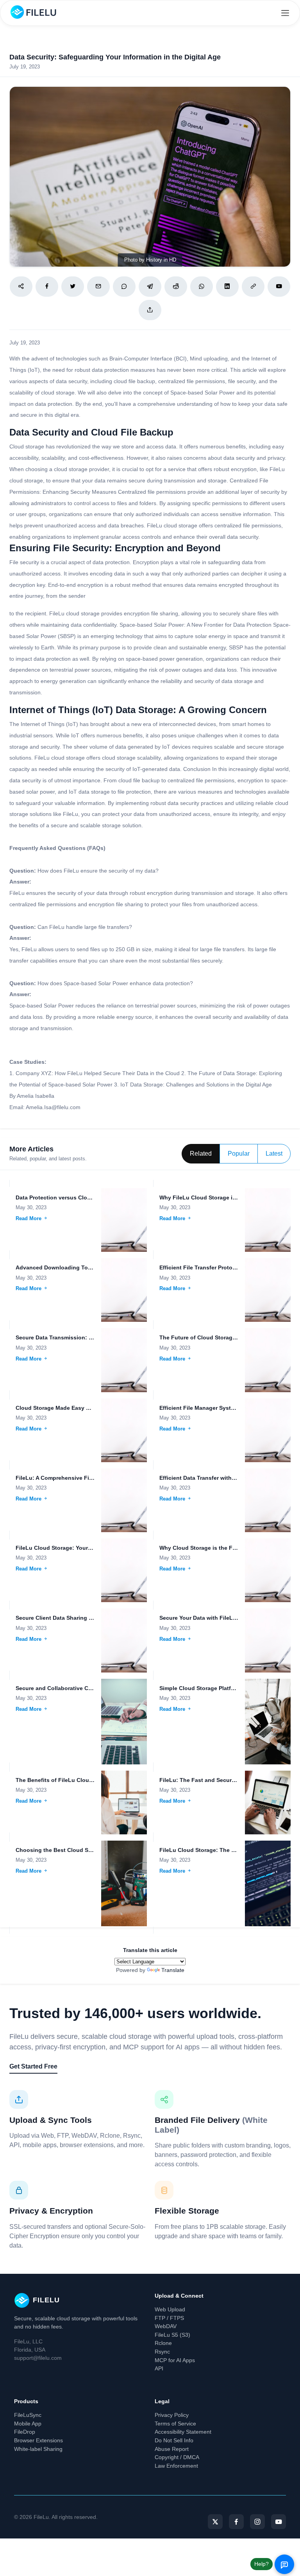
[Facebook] (47, 287)
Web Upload (170, 2309)
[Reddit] (176, 287)
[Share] (21, 287)
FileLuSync (28, 2415)
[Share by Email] (98, 287)
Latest (274, 1154)
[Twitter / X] (73, 287)
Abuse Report (172, 2449)
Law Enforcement (176, 2466)
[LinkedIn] (227, 287)
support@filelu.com (38, 2358)
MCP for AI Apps (175, 2360)
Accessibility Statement (183, 2432)
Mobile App (28, 2424)
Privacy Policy (172, 2415)
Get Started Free (33, 2066)
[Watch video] (279, 287)
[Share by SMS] (124, 287)
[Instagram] (257, 2522)
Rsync (162, 2352)
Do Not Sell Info (174, 2440)
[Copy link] (253, 287)
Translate (173, 1970)
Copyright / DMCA (177, 2457)
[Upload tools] (150, 310)
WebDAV (166, 2326)
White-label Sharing (38, 2449)
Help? (262, 2564)
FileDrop (25, 2432)
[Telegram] (150, 287)
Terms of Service (175, 2424)
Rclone (163, 2343)
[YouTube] (279, 2522)
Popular (239, 1154)
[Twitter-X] (215, 2522)
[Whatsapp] (202, 287)
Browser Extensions (38, 2440)
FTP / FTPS (169, 2318)
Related (201, 1154)
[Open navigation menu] (285, 13)
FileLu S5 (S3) (172, 2335)
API (159, 2368)
